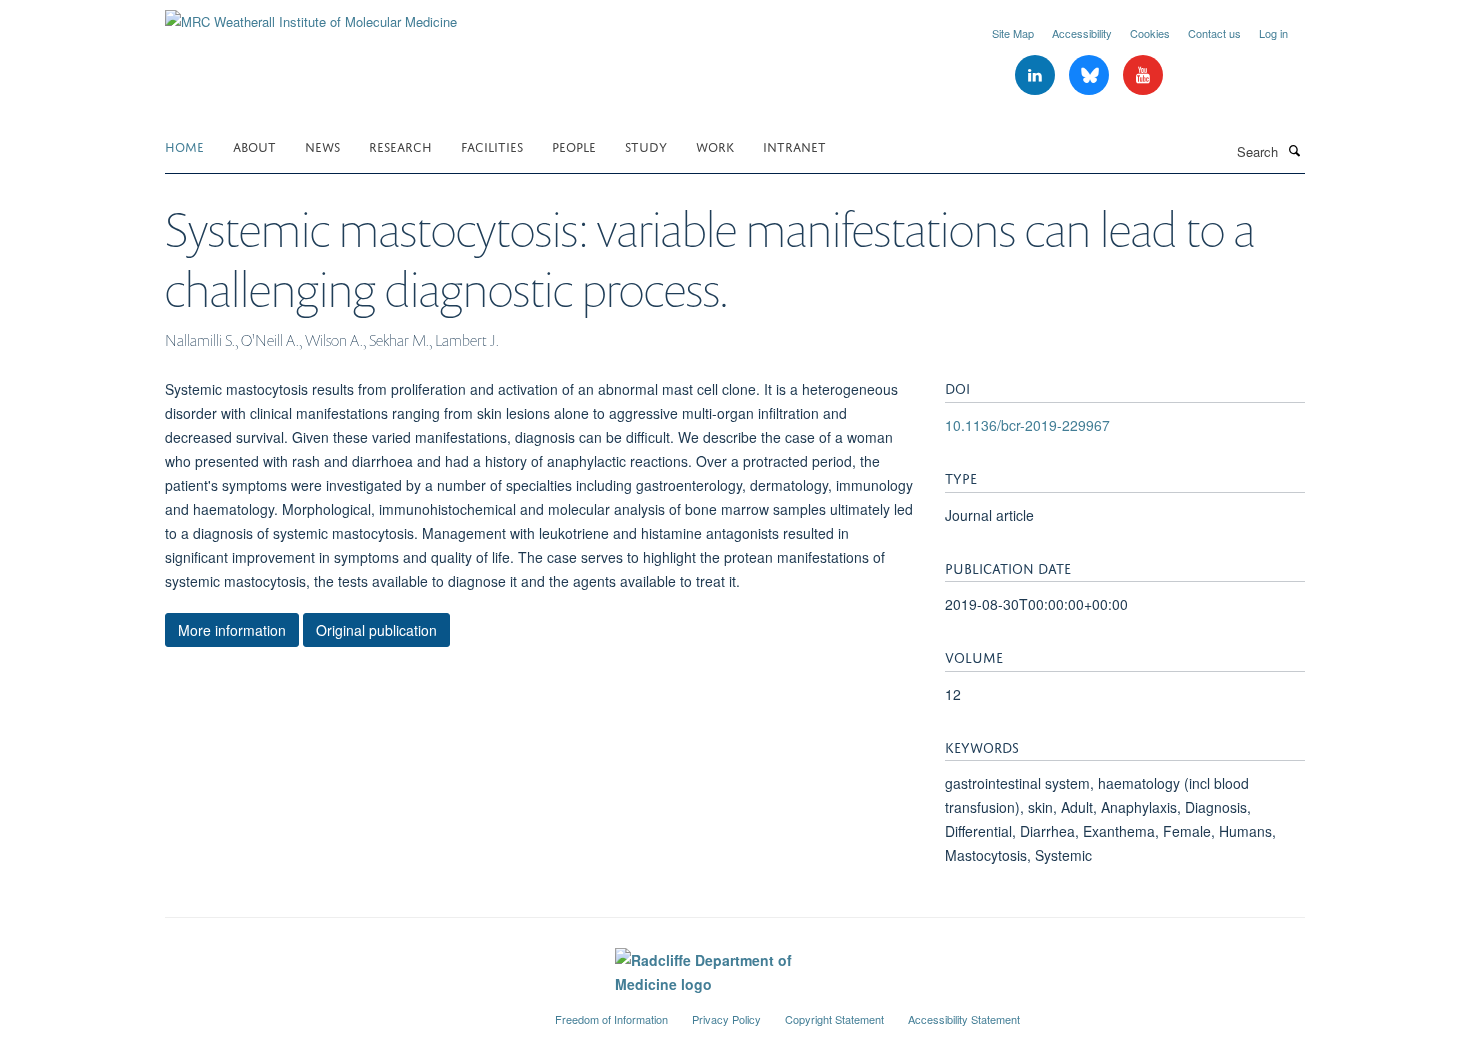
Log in (1273, 33)
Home (184, 145)
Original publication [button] (376, 630)
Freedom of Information (611, 1019)
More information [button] (232, 630)
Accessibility (1082, 33)
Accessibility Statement (964, 1019)
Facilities (492, 145)
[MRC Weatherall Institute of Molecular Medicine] (311, 14)
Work (715, 145)
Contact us (1214, 33)
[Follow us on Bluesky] (1091, 75)
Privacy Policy (726, 1019)
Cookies (1150, 33)
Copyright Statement (834, 1019)
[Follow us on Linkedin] (1037, 75)
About (254, 145)
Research (400, 145)
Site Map (1013, 33)
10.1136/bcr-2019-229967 (1027, 425)
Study (646, 145)
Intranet (794, 145)
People (574, 145)
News (322, 145)
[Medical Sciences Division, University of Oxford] (345, 1011)
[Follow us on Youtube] (1143, 75)
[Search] (1294, 150)
